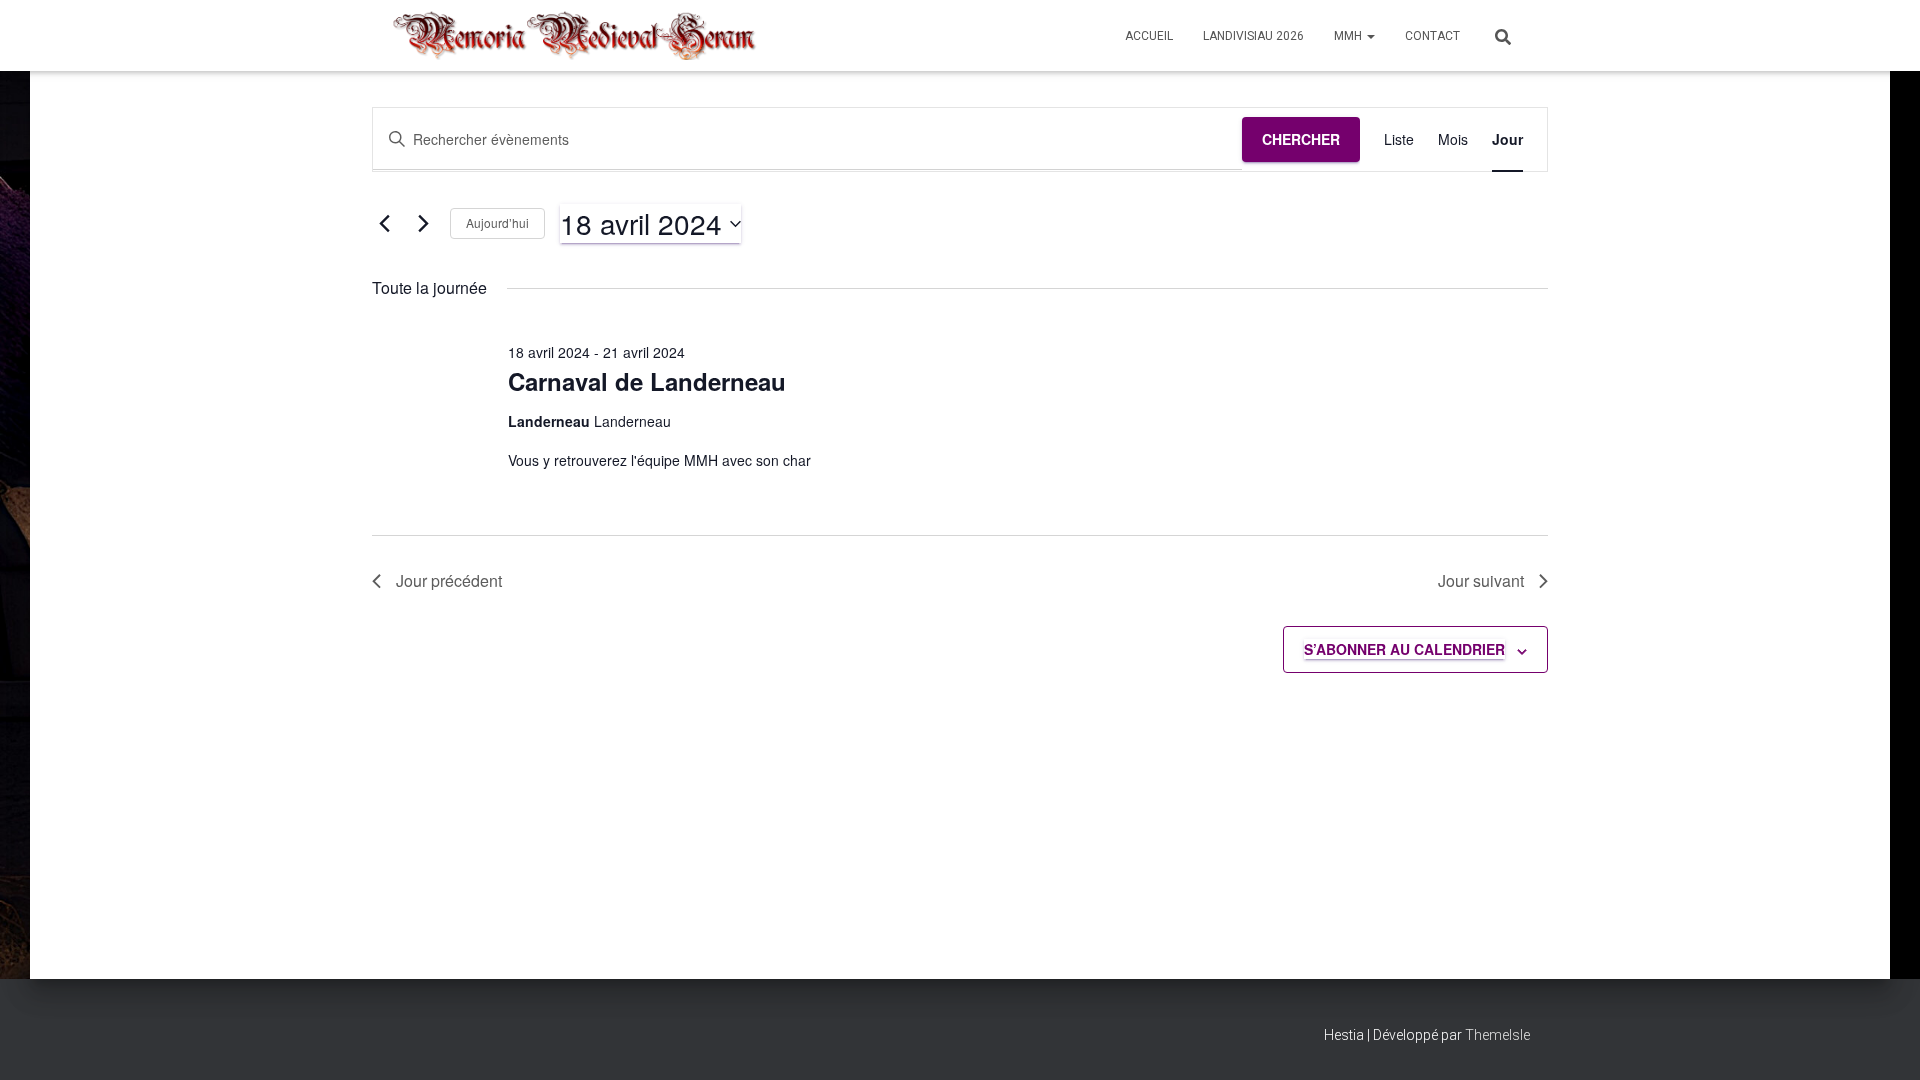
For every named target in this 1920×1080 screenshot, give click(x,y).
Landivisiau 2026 (1253, 36)
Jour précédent (449, 580)
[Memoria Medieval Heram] (574, 36)
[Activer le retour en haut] (1880, 1040)
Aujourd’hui (497, 222)
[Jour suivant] (423, 224)
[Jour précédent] (384, 224)
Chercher (1301, 139)
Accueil (1149, 36)
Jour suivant (1481, 580)
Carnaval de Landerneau (647, 381)
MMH (1349, 36)
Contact (1432, 36)
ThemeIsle (1497, 1035)
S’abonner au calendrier (1404, 649)
